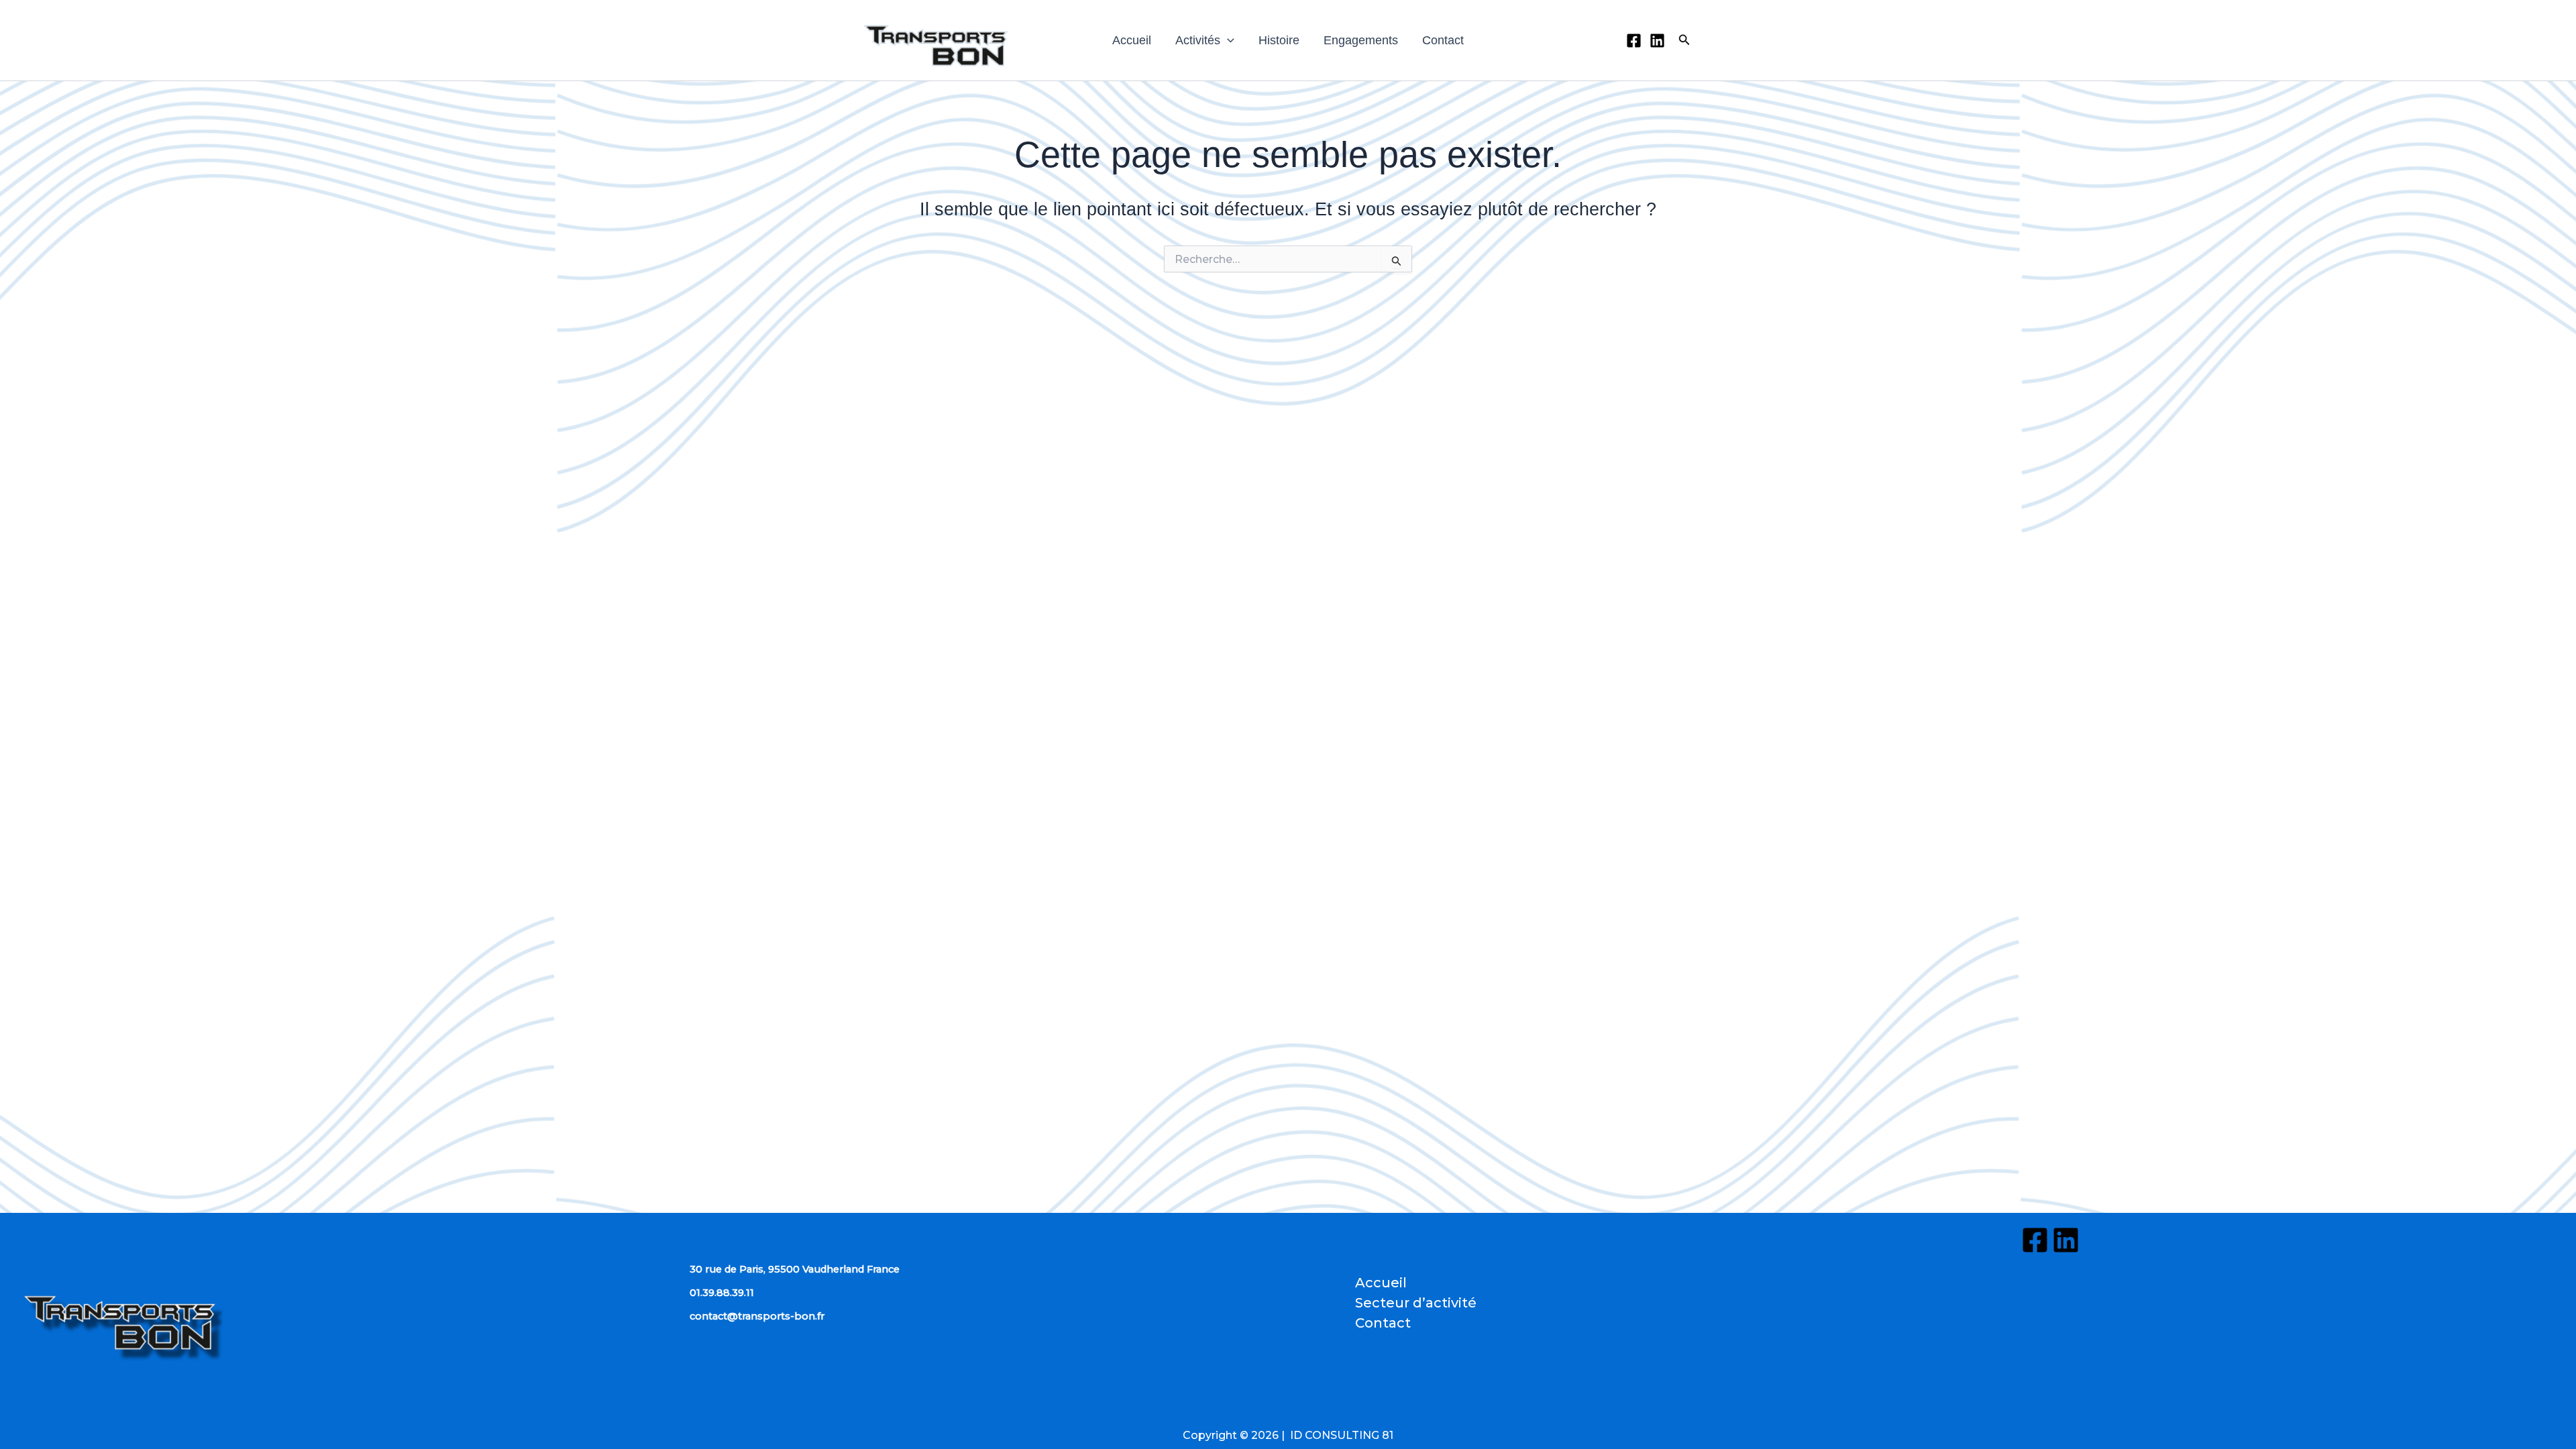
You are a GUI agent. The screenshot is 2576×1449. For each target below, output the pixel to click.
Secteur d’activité (1416, 1303)
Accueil (1132, 40)
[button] (1227, 40)
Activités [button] (1198, 40)
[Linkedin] (1657, 41)
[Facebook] (1634, 41)
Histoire (1279, 40)
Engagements (1361, 40)
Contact (1443, 40)
